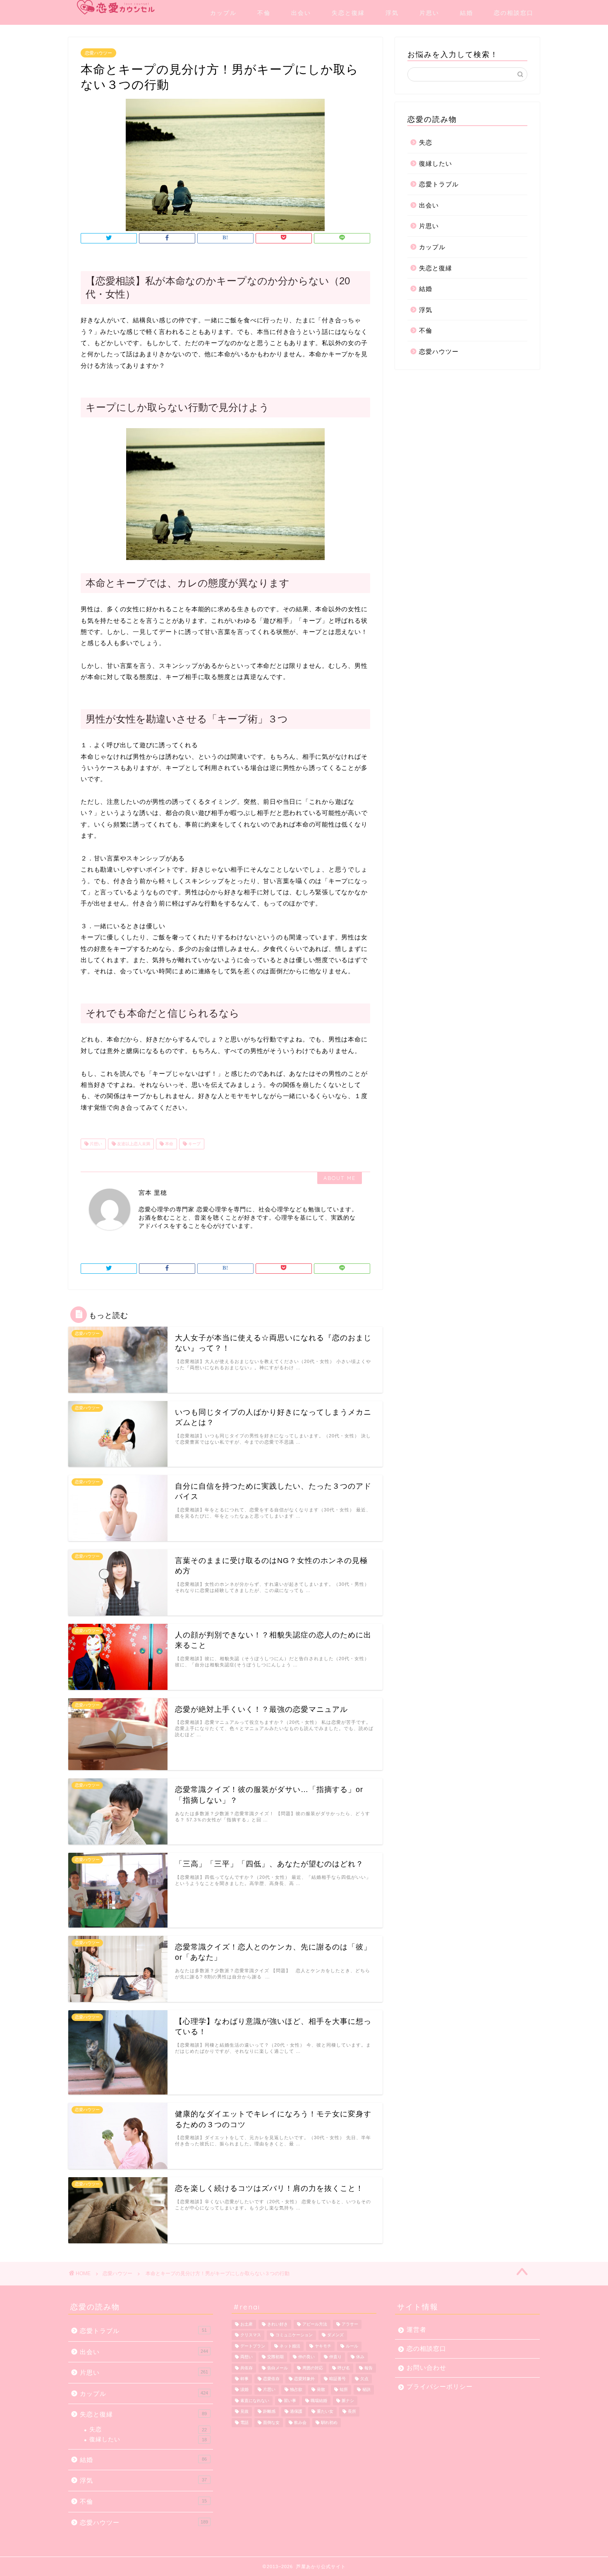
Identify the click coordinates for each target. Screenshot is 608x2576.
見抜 (244, 2412)
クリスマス (251, 2335)
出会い (301, 13)
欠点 (364, 2379)
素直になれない (255, 2401)
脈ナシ (348, 2401)
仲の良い (306, 2357)
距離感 (269, 2412)
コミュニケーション (294, 2335)
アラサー (350, 2324)
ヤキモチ (323, 2346)
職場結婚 (319, 2401)
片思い (429, 13)
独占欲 (296, 2390)
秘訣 (366, 2390)
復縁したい (436, 163)
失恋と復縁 (348, 13)
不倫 (264, 13)
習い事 (290, 2401)
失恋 (426, 142)
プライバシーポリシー (440, 2387)
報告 (369, 2368)
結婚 (467, 13)
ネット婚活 (290, 2346)
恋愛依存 (271, 2379)
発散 (321, 2390)
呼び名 (344, 2368)
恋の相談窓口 (514, 13)
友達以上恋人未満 (133, 1144)
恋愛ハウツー (98, 53)
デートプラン (253, 2346)
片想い (95, 1144)
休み (360, 2357)
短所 (344, 2390)
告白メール (278, 2368)
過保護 (296, 2412)
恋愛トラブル (439, 184)
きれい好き (278, 2324)
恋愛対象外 (304, 2379)
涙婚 (244, 2390)
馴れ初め (329, 2422)
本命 (169, 1144)
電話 (244, 2422)
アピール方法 (315, 2324)
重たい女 (325, 2412)
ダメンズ (335, 2335)
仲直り (335, 2357)
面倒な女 (271, 2422)
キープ (194, 1144)
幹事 (244, 2379)
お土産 (247, 2324)
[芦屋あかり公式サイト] (116, 7)
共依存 (247, 2368)
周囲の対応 (313, 2368)
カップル (223, 13)
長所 (352, 2412)
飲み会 (300, 2422)
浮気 (392, 13)
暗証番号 (338, 2379)
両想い (247, 2357)
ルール (352, 2346)
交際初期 (275, 2357)
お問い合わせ (426, 2367)
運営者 (417, 2329)
